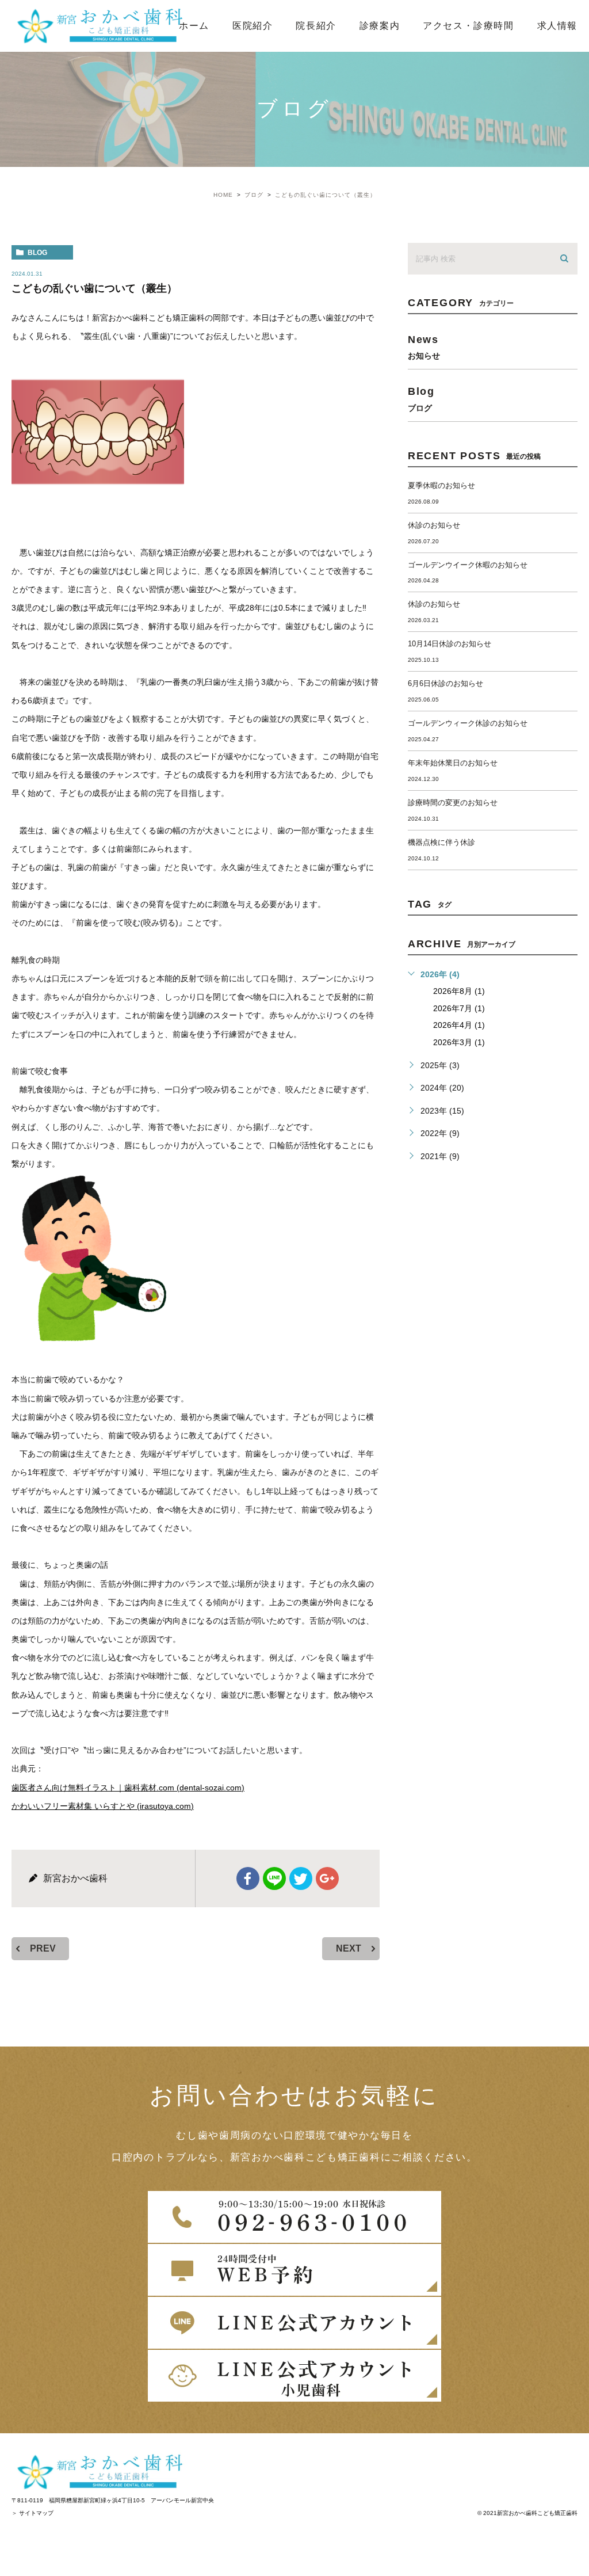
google (327, 1878)
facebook (248, 1878)
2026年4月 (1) (459, 1025)
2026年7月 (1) (459, 1008)
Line (274, 1878)
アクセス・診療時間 (468, 26)
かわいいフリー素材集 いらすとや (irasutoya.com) (103, 1806)
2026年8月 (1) (459, 991)
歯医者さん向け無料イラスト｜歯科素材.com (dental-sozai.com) (128, 1788)
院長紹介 (316, 26)
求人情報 (557, 26)
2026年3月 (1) (459, 1042)
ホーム (194, 26)
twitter (301, 1878)
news (424, 347)
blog (37, 253)
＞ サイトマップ (32, 2513)
